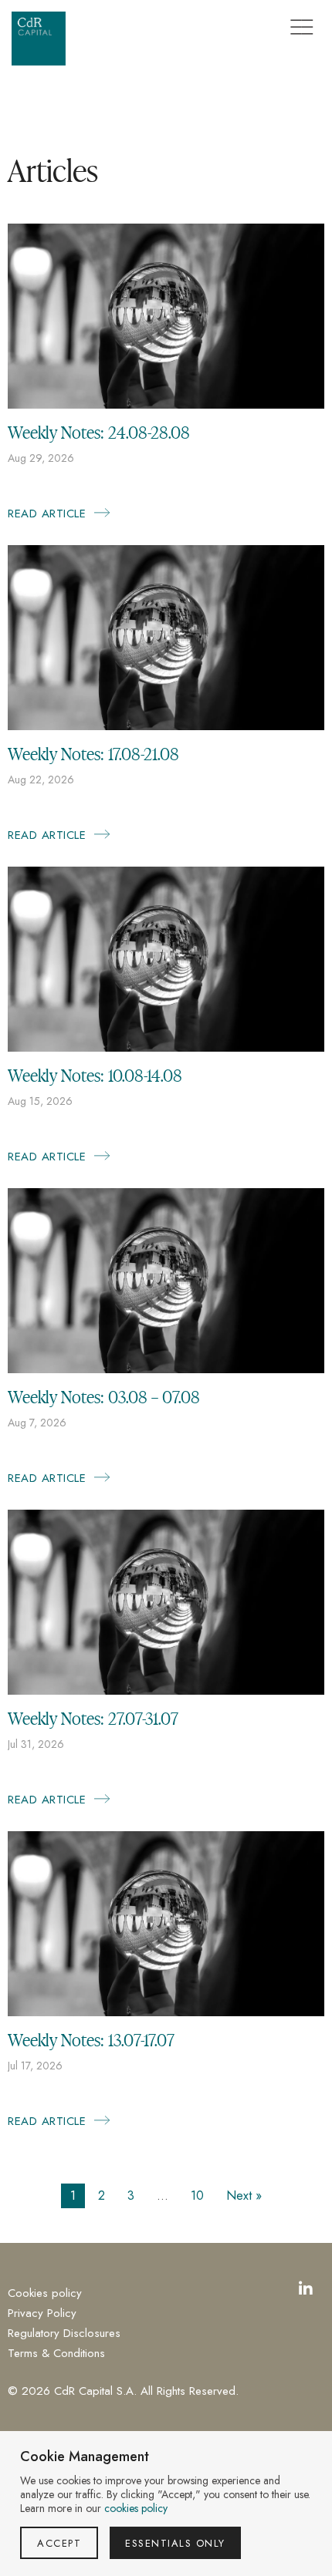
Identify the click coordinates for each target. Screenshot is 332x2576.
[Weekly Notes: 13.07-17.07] (166, 2012)
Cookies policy (45, 2293)
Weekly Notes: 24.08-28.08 (99, 432)
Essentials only (175, 2543)
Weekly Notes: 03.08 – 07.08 (104, 1396)
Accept (59, 2543)
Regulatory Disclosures (64, 2334)
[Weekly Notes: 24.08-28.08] (166, 404)
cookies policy (136, 2508)
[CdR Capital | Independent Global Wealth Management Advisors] (39, 39)
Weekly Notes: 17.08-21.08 (93, 753)
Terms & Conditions (56, 2354)
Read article (59, 514)
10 (197, 2195)
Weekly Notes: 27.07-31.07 (93, 1718)
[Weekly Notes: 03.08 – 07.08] (166, 1369)
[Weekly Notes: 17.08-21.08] (166, 726)
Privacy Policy (42, 2313)
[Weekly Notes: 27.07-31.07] (166, 1690)
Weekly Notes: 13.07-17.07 (91, 2039)
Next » (244, 2195)
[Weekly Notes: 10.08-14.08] (166, 1047)
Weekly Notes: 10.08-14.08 (95, 1075)
